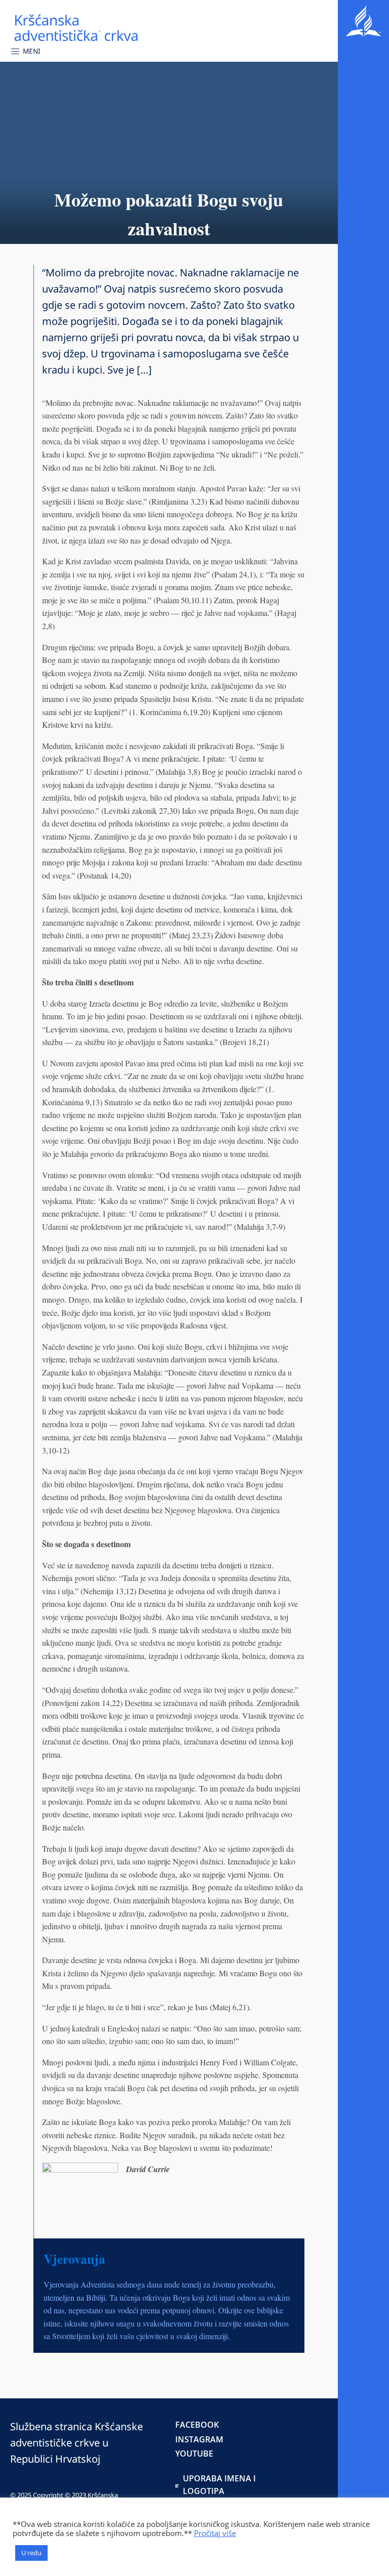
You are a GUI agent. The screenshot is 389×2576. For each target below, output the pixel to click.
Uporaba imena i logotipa (219, 2485)
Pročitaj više (215, 2533)
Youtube (194, 2454)
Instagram (199, 2439)
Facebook (197, 2425)
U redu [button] (31, 2553)
